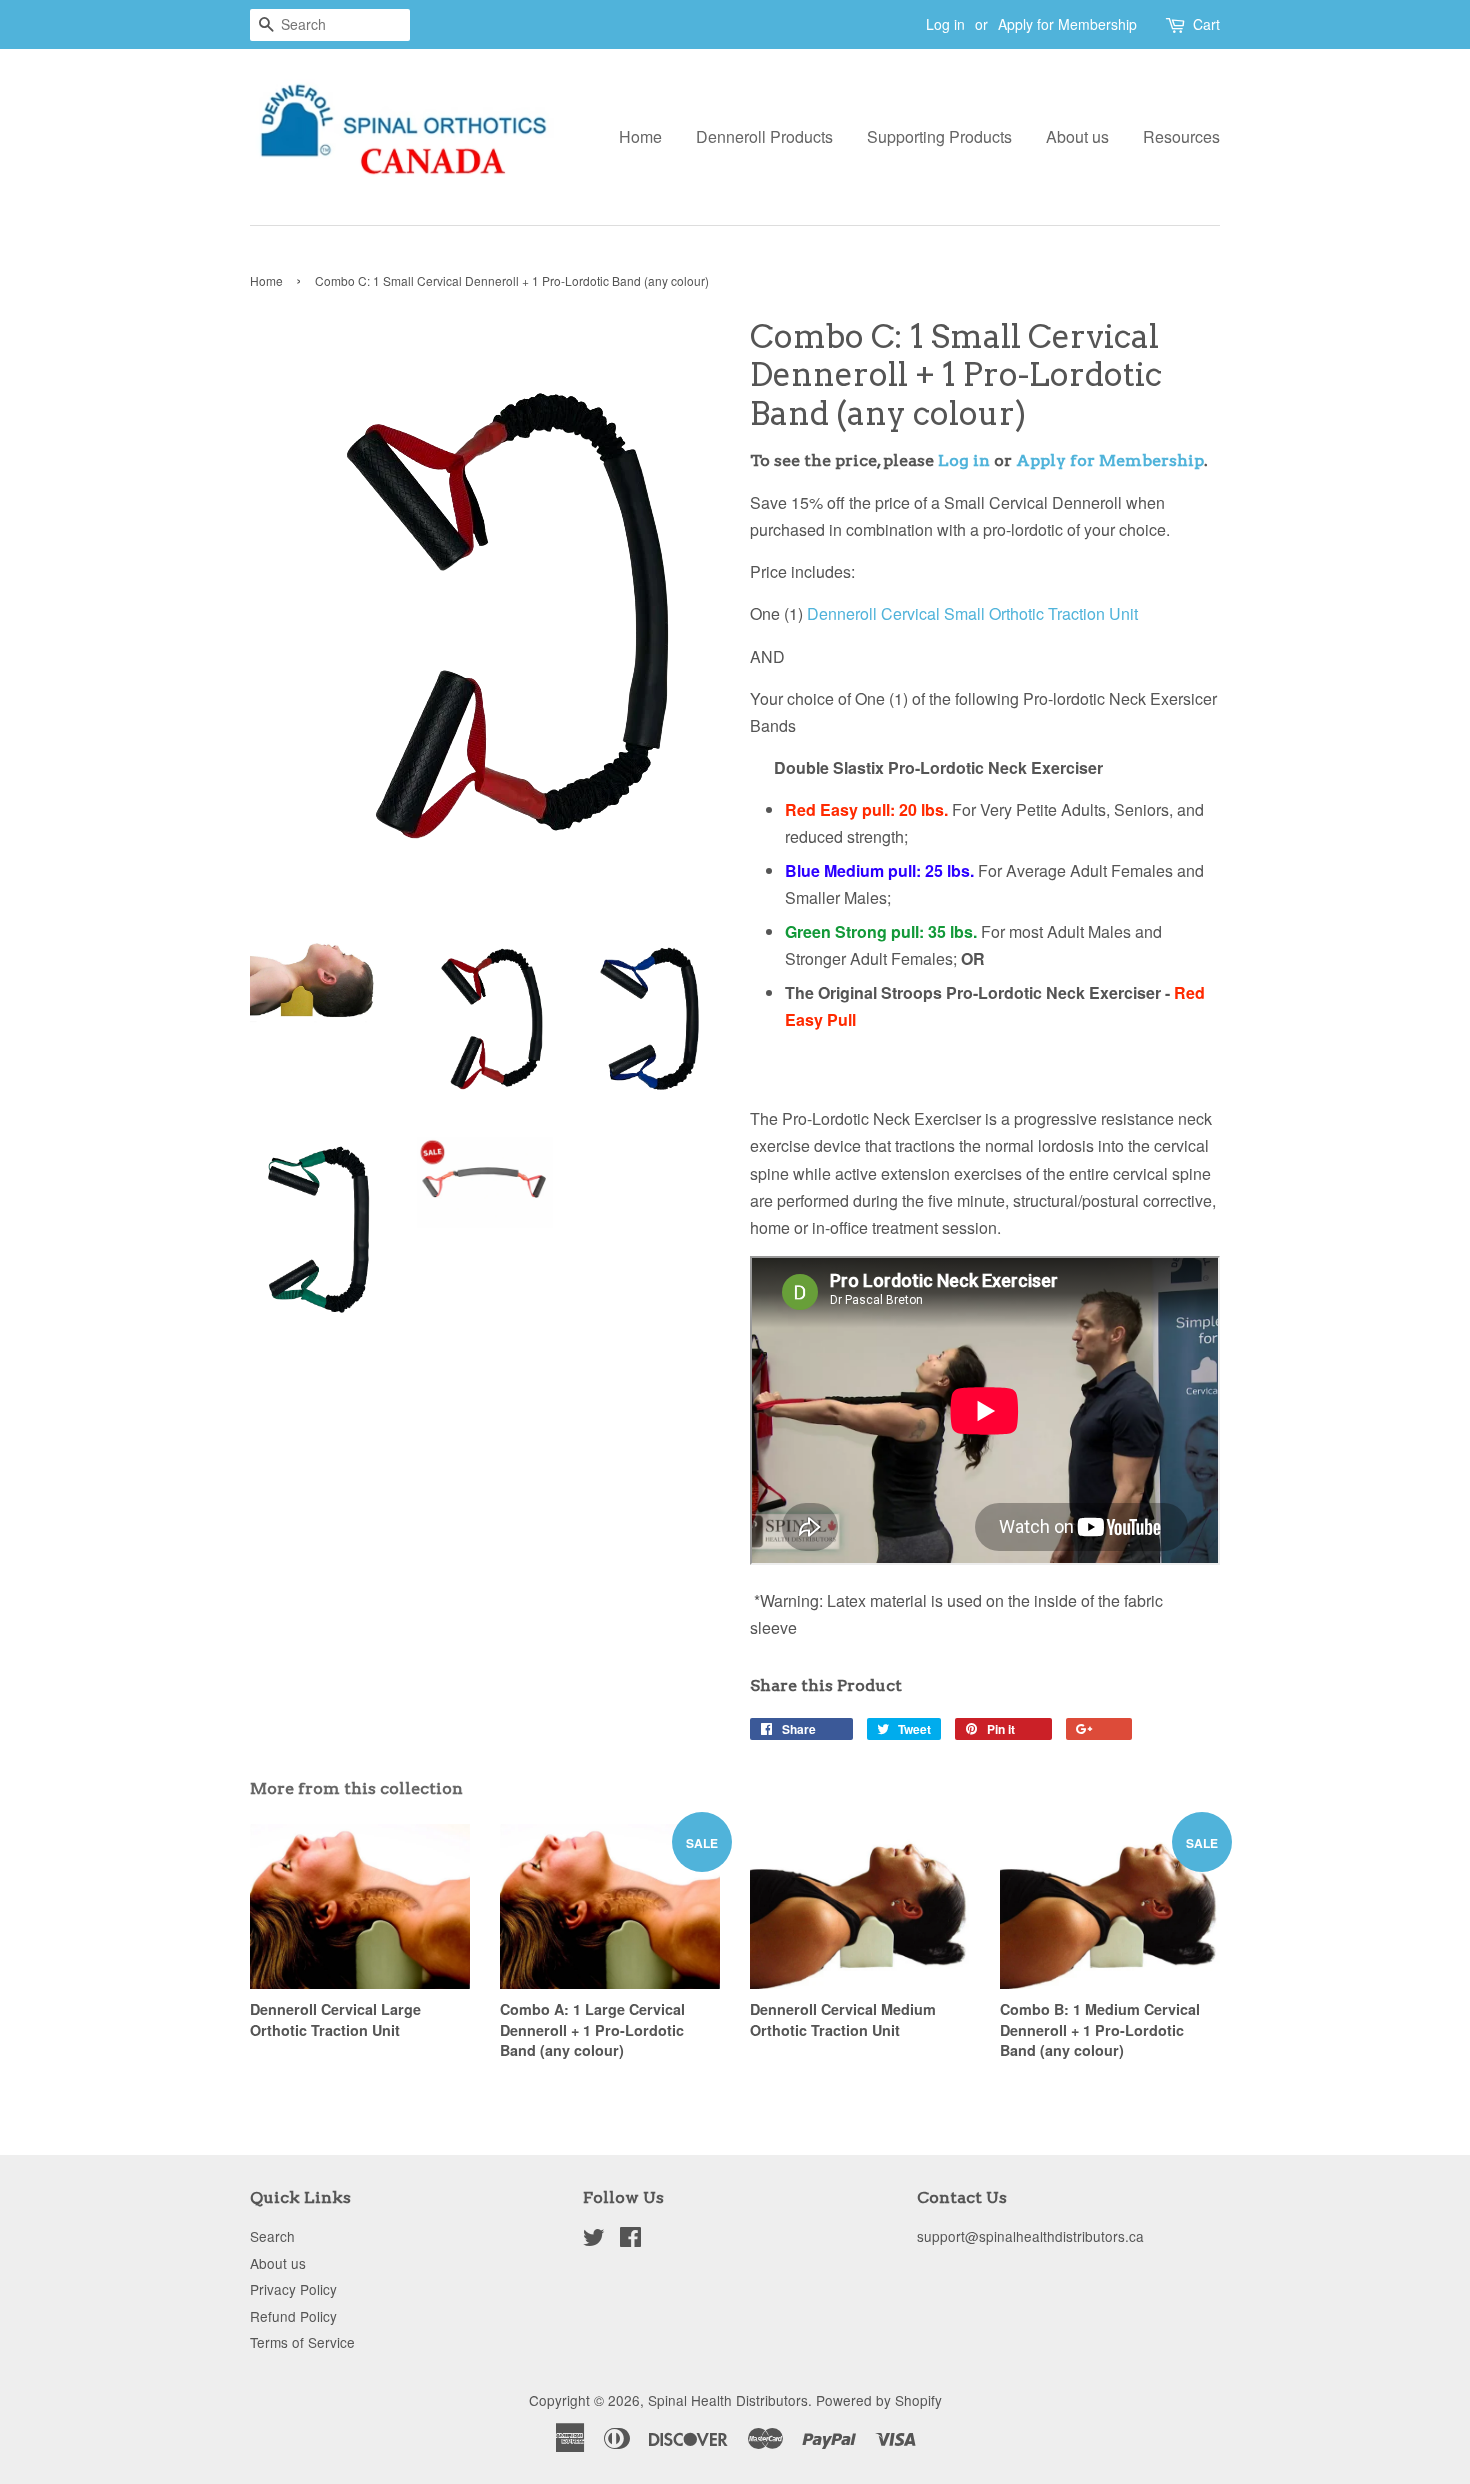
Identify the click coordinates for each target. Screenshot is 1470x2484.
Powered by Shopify (879, 2400)
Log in (945, 24)
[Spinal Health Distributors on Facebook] (630, 2240)
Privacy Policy (293, 2289)
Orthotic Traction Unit (1063, 613)
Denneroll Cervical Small (898, 613)
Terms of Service (302, 2342)
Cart (1206, 24)
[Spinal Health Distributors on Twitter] (594, 2240)
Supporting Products (939, 136)
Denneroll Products (764, 136)
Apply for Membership (1067, 24)
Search (272, 2236)
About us (1077, 136)
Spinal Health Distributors (728, 2400)
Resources (1181, 136)
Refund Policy (293, 2316)
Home (640, 136)
